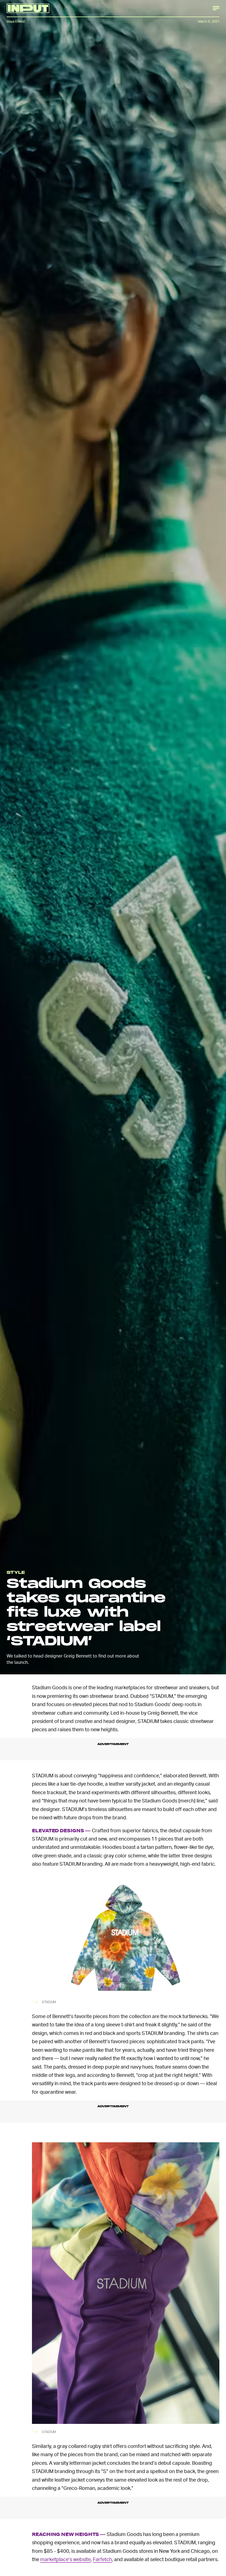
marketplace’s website (65, 2559)
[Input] (28, 8)
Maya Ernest (16, 21)
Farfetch (102, 2559)
